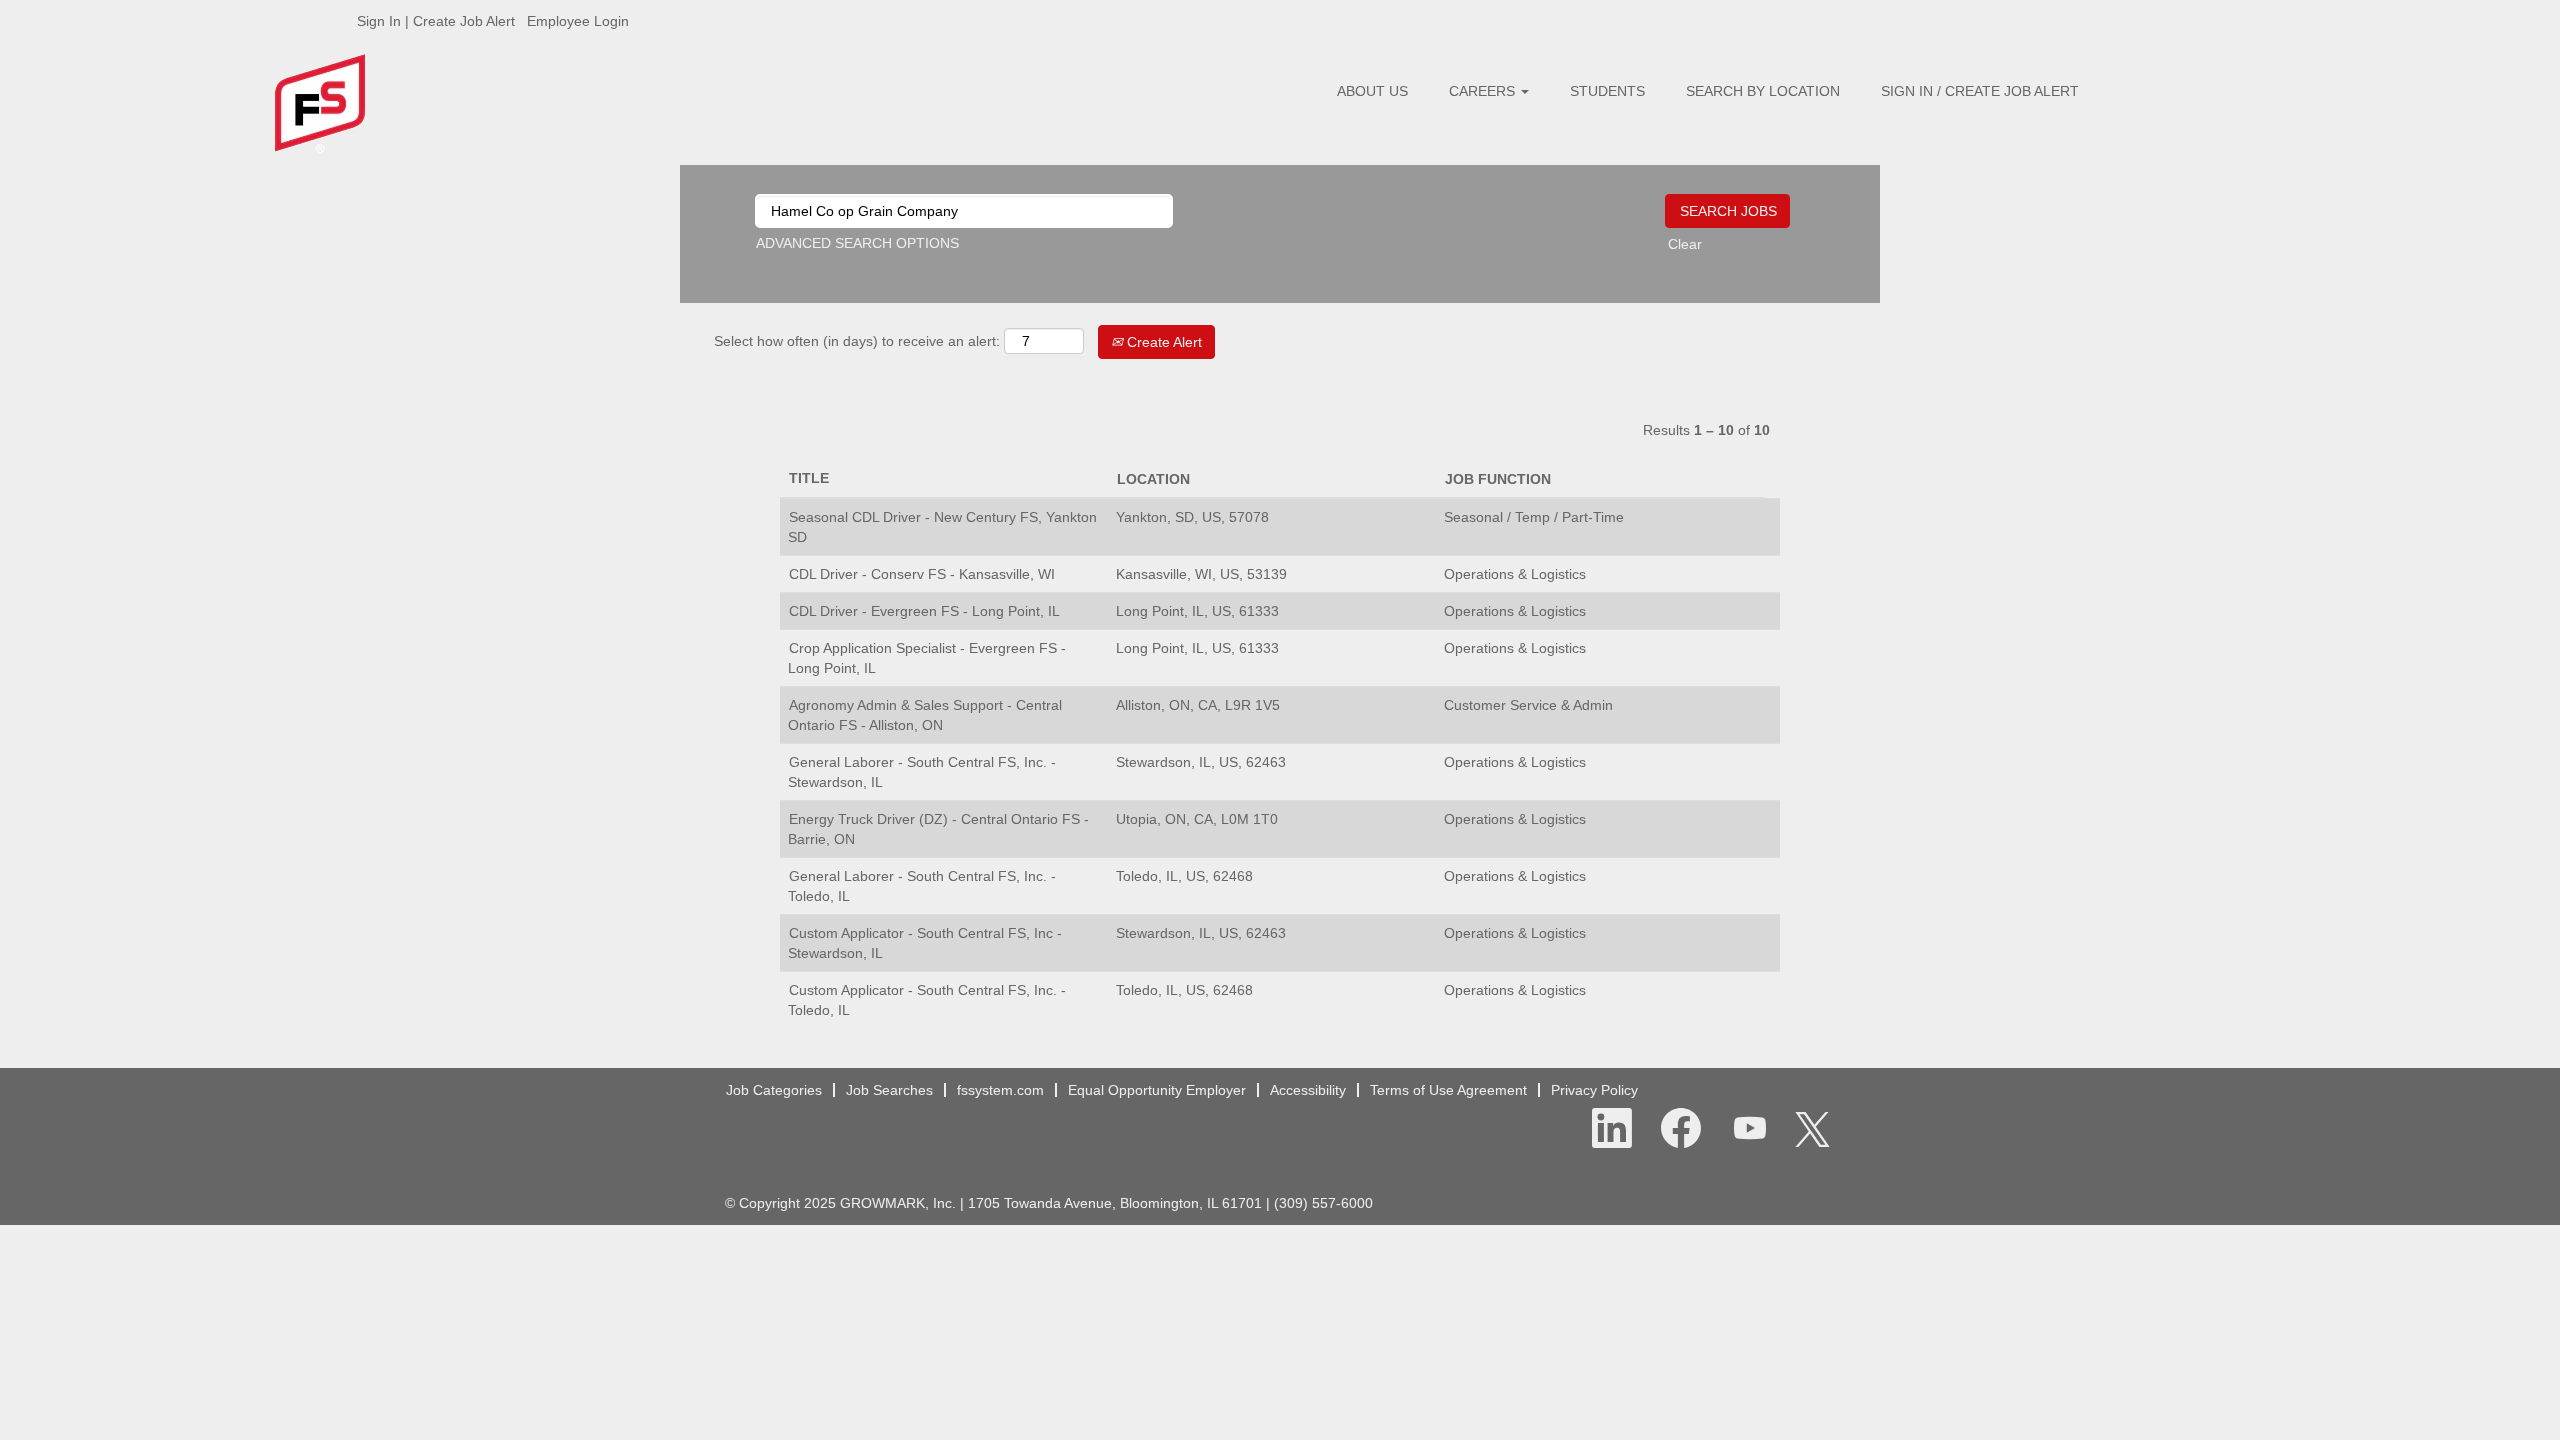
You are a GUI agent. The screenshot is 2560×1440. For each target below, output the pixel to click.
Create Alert (1162, 342)
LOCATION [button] (1153, 479)
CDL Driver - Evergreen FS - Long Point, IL (924, 611)
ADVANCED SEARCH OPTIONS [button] (857, 243)
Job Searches (889, 1090)
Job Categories (774, 1090)
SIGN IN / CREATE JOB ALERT (1980, 91)
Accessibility (1308, 1090)
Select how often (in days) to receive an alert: (857, 341)
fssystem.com (1000, 1090)
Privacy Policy (1594, 1090)
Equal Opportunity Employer (1157, 1090)
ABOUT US (1372, 91)
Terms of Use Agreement (1448, 1090)
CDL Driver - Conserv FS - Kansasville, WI (922, 574)
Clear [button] (1685, 244)
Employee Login (578, 21)
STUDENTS (1607, 91)
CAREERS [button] (1484, 91)
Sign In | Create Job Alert (436, 21)
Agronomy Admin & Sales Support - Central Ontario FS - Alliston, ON (925, 715)
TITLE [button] (809, 478)
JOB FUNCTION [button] (1498, 479)
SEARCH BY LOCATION (1763, 91)
